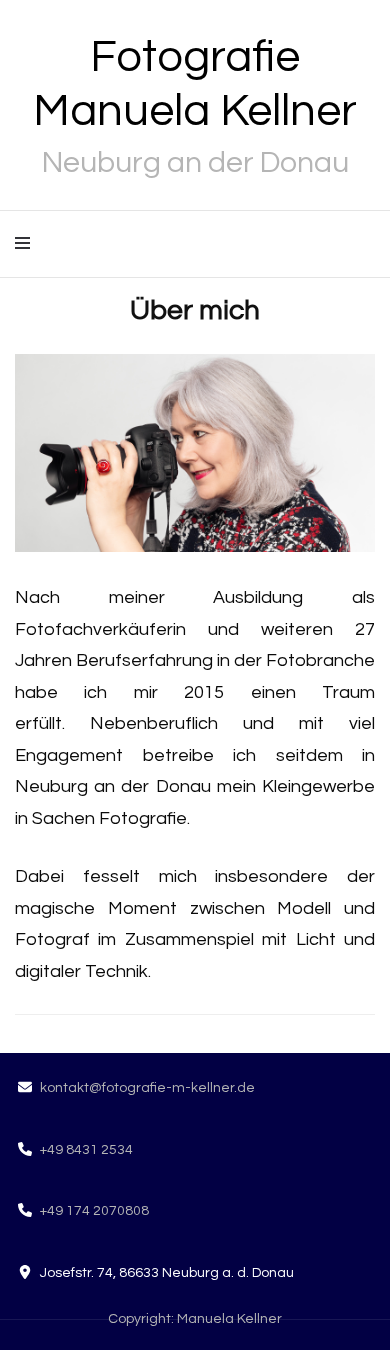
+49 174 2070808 (94, 1211)
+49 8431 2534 (86, 1150)
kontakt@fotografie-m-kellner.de (147, 1088)
